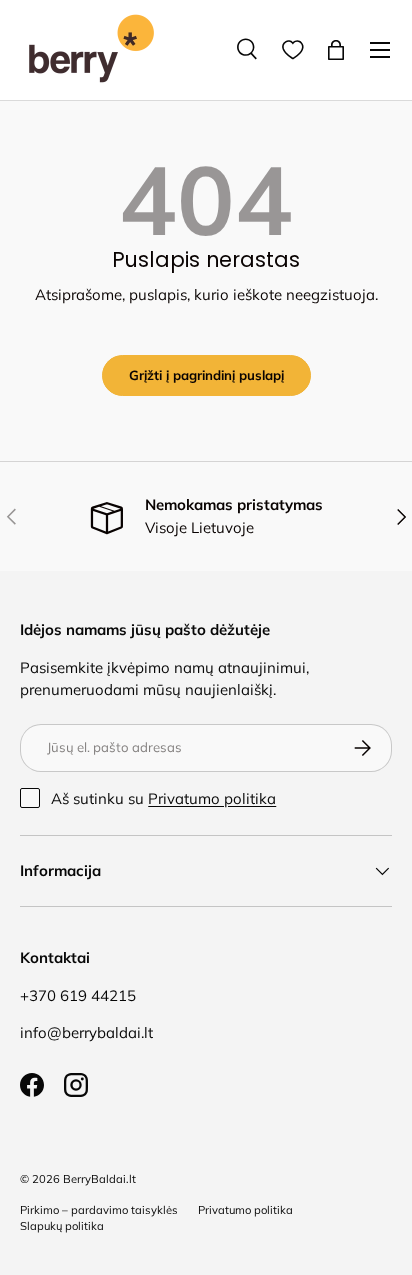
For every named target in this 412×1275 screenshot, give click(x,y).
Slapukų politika (62, 1226)
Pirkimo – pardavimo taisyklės (99, 1210)
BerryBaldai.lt (99, 1179)
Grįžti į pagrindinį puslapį (206, 375)
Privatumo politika (212, 798)
